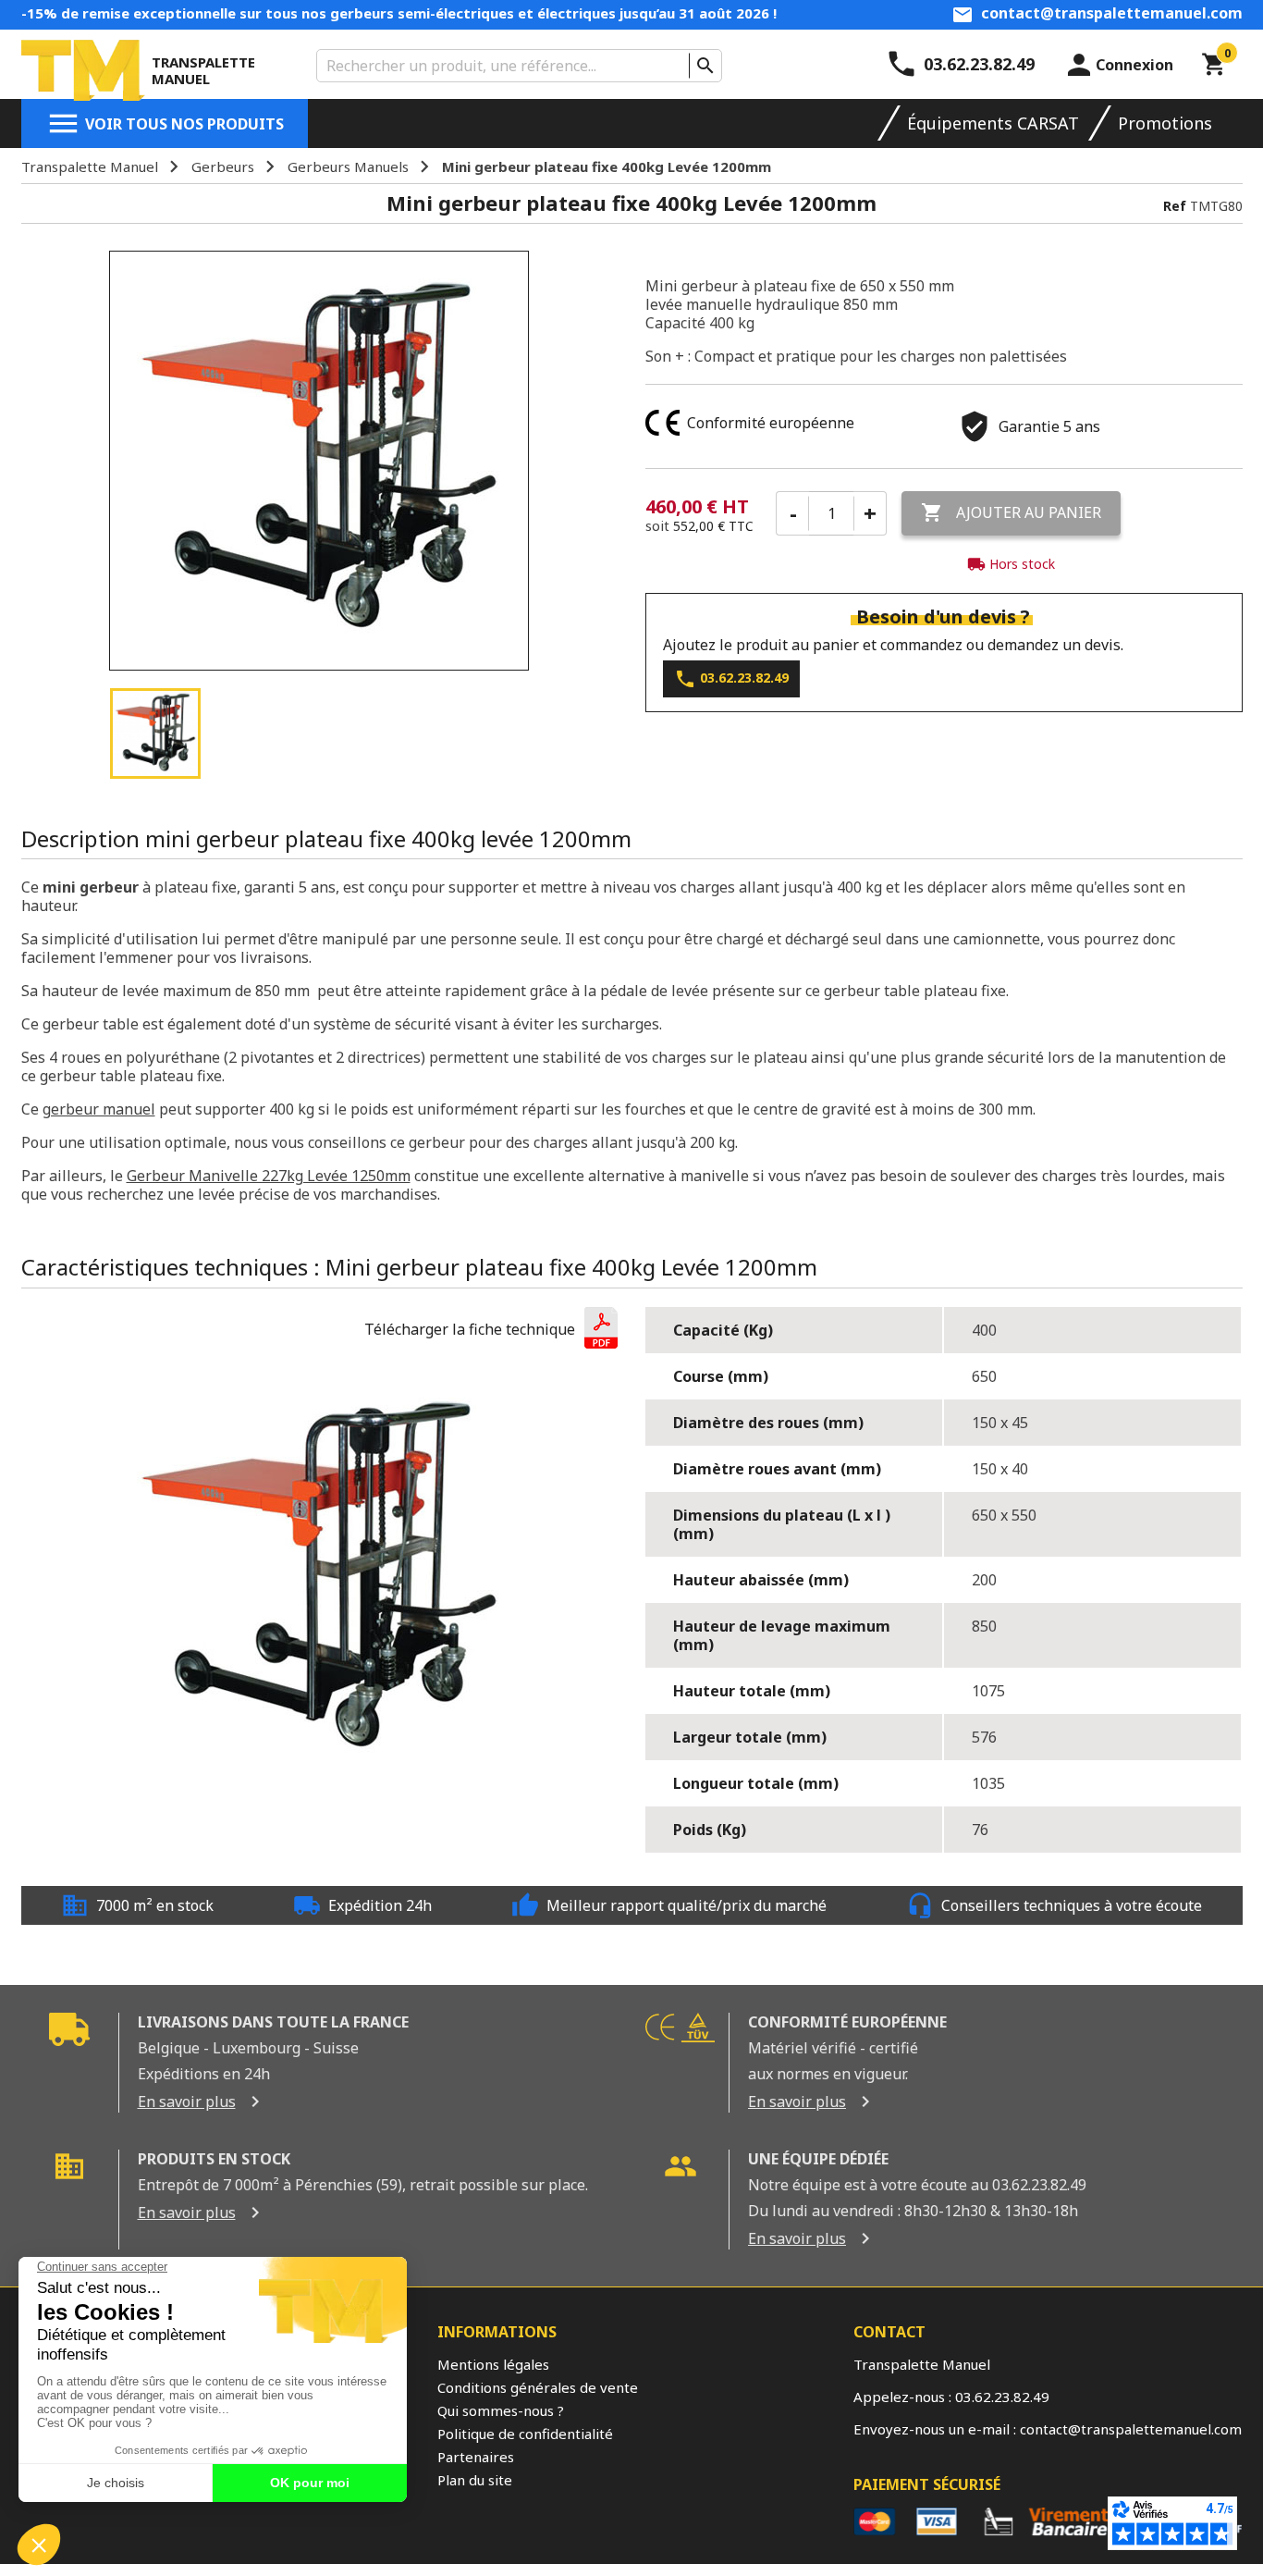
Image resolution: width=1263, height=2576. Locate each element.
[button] (491, 1330)
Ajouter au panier (1011, 512)
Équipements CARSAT (993, 123)
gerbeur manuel (99, 1109)
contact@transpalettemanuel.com (1112, 13)
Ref (1175, 206)
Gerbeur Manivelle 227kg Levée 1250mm (269, 1176)
